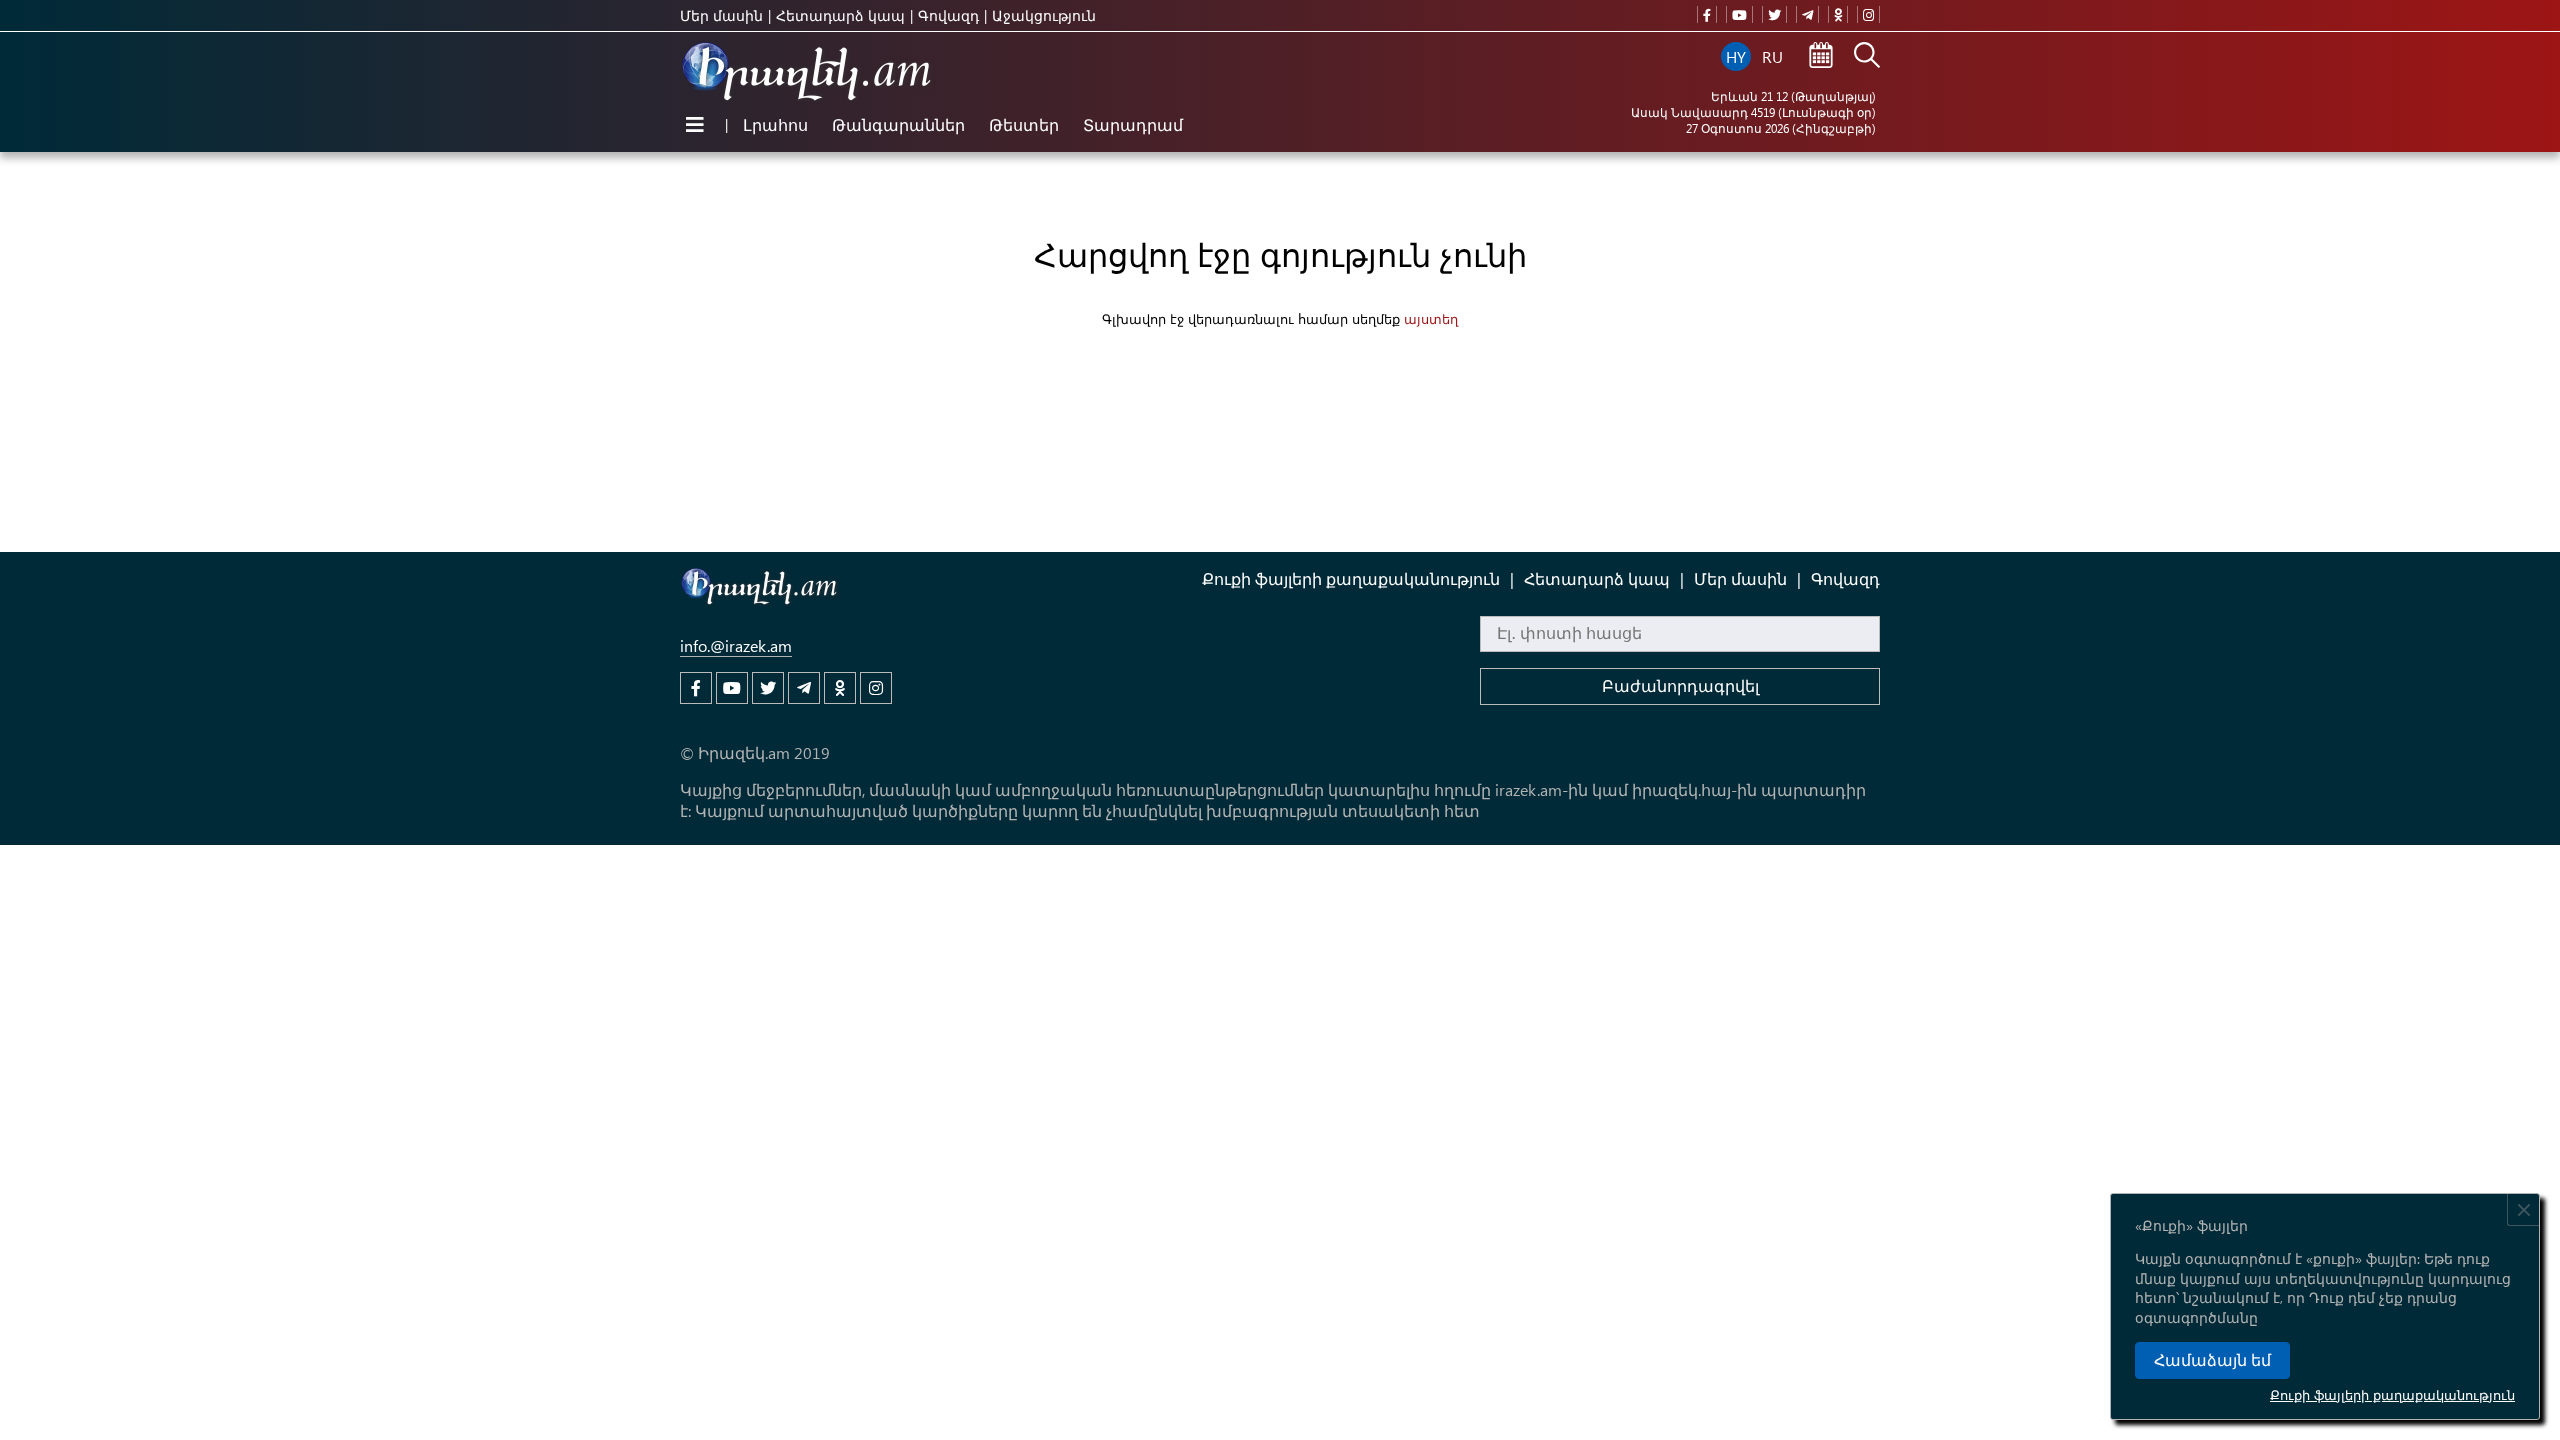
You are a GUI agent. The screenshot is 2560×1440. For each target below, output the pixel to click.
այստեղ (1431, 318)
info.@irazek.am (736, 645)
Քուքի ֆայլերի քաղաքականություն (2392, 1394)
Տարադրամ (1133, 124)
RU (1772, 56)
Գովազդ (948, 15)
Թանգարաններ (898, 124)
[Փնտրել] (1867, 57)
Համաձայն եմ (2212, 1360)
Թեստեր (1024, 124)
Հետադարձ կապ (840, 15)
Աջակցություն (1044, 15)
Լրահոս (775, 124)
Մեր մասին (721, 15)
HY (1736, 56)
